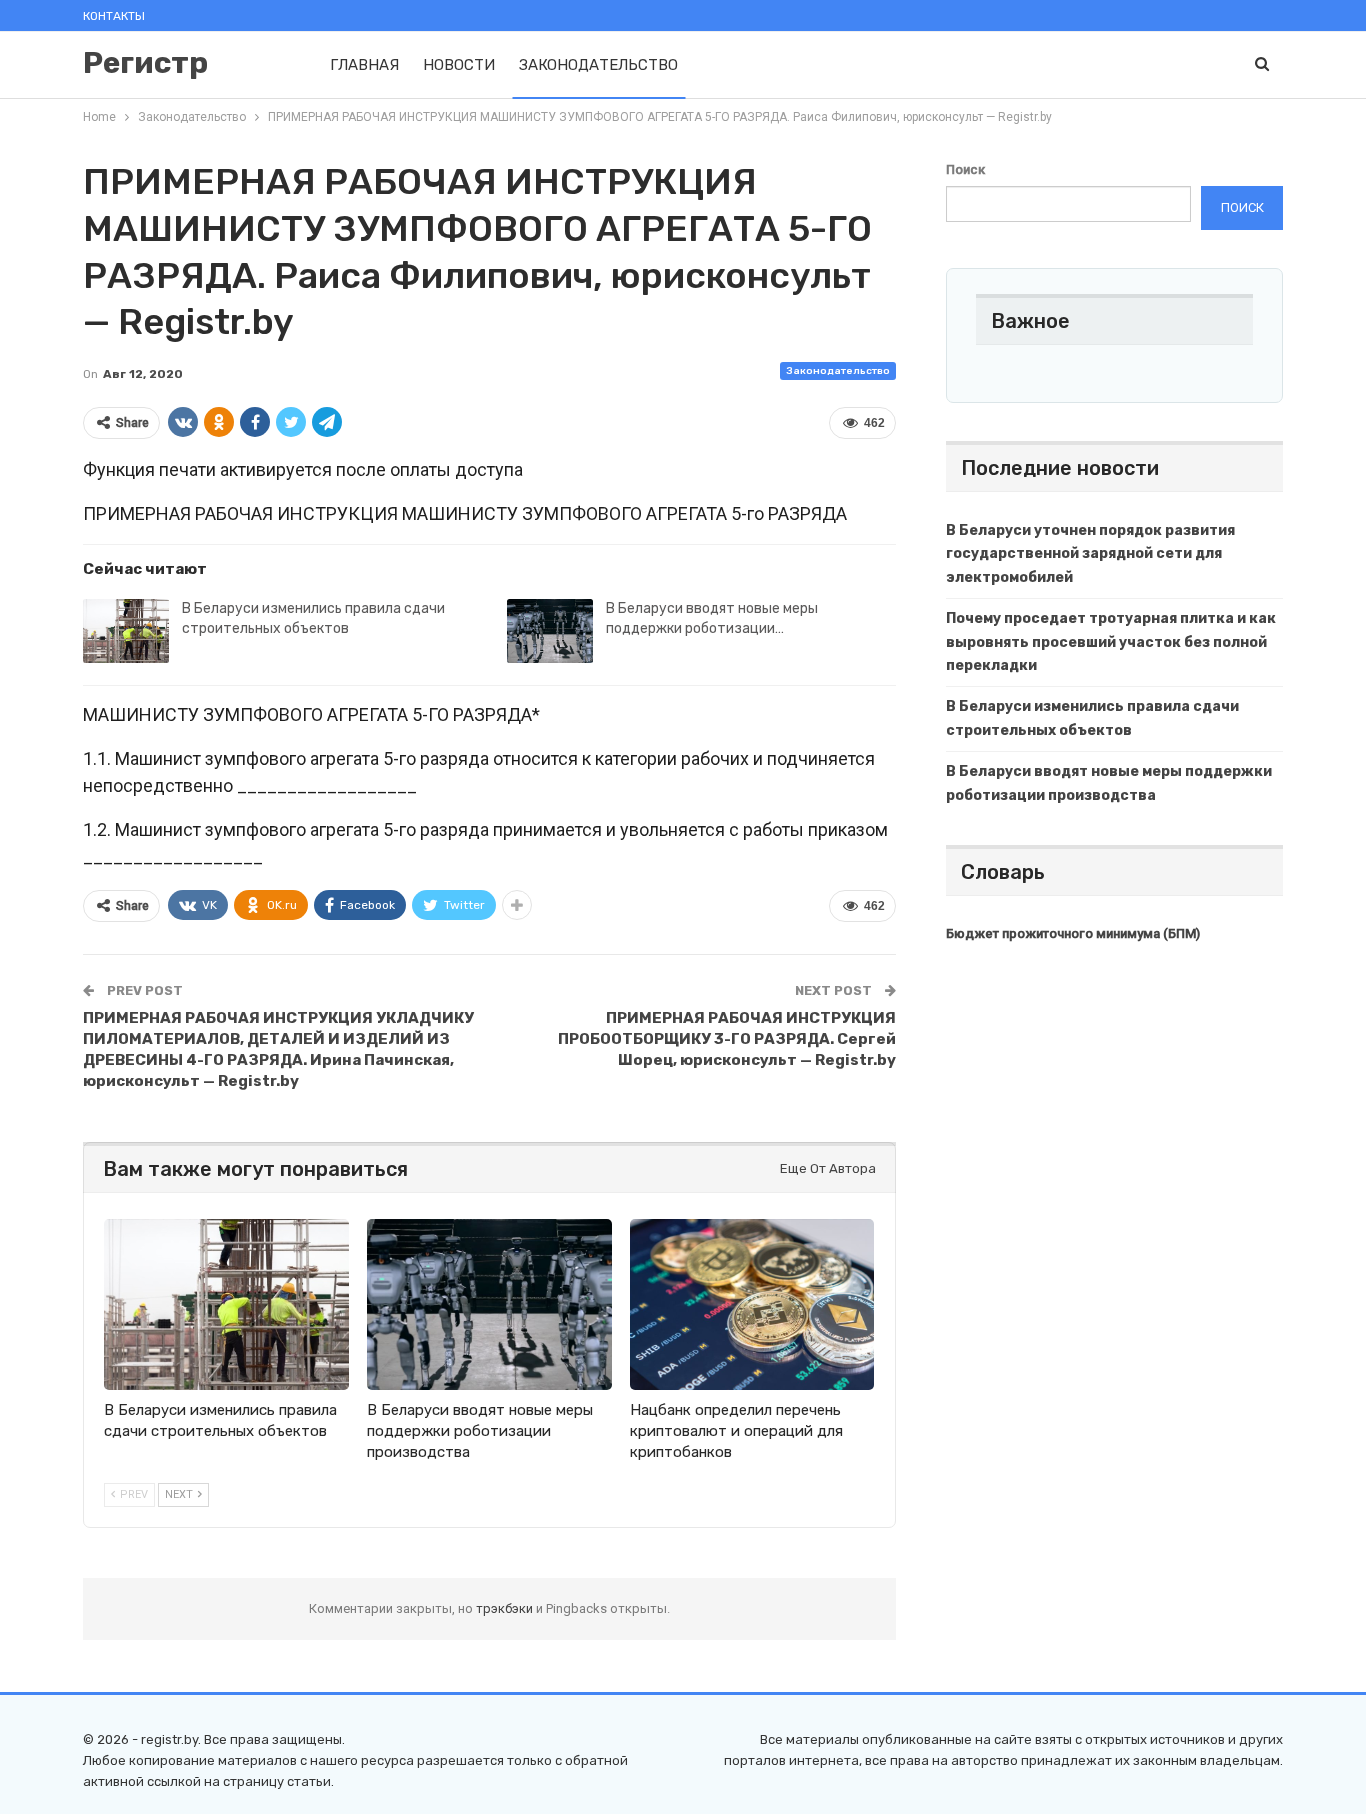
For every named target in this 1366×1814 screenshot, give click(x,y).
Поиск (965, 169)
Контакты (114, 16)
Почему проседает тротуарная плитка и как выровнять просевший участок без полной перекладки (1111, 642)
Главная (364, 65)
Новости (459, 65)
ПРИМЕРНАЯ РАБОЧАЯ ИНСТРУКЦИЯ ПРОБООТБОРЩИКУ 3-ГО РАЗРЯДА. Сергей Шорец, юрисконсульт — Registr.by (727, 1039)
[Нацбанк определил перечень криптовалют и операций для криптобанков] (752, 1304)
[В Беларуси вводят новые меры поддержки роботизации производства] (550, 631)
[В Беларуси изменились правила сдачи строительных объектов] (126, 631)
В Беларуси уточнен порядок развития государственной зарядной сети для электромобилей (1090, 554)
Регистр (145, 63)
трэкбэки (506, 1608)
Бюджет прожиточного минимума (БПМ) (1073, 933)
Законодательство (598, 65)
